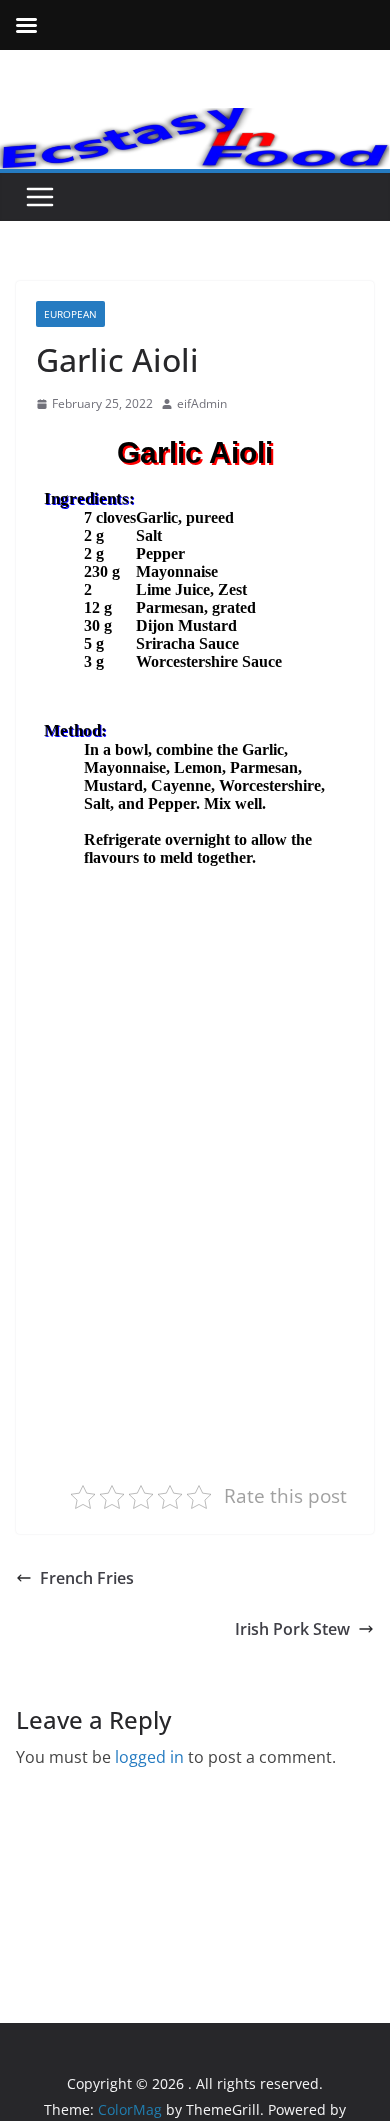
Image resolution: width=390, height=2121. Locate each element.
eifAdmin (202, 403)
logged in (149, 1757)
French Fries (87, 1578)
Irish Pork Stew (292, 1629)
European (70, 314)
